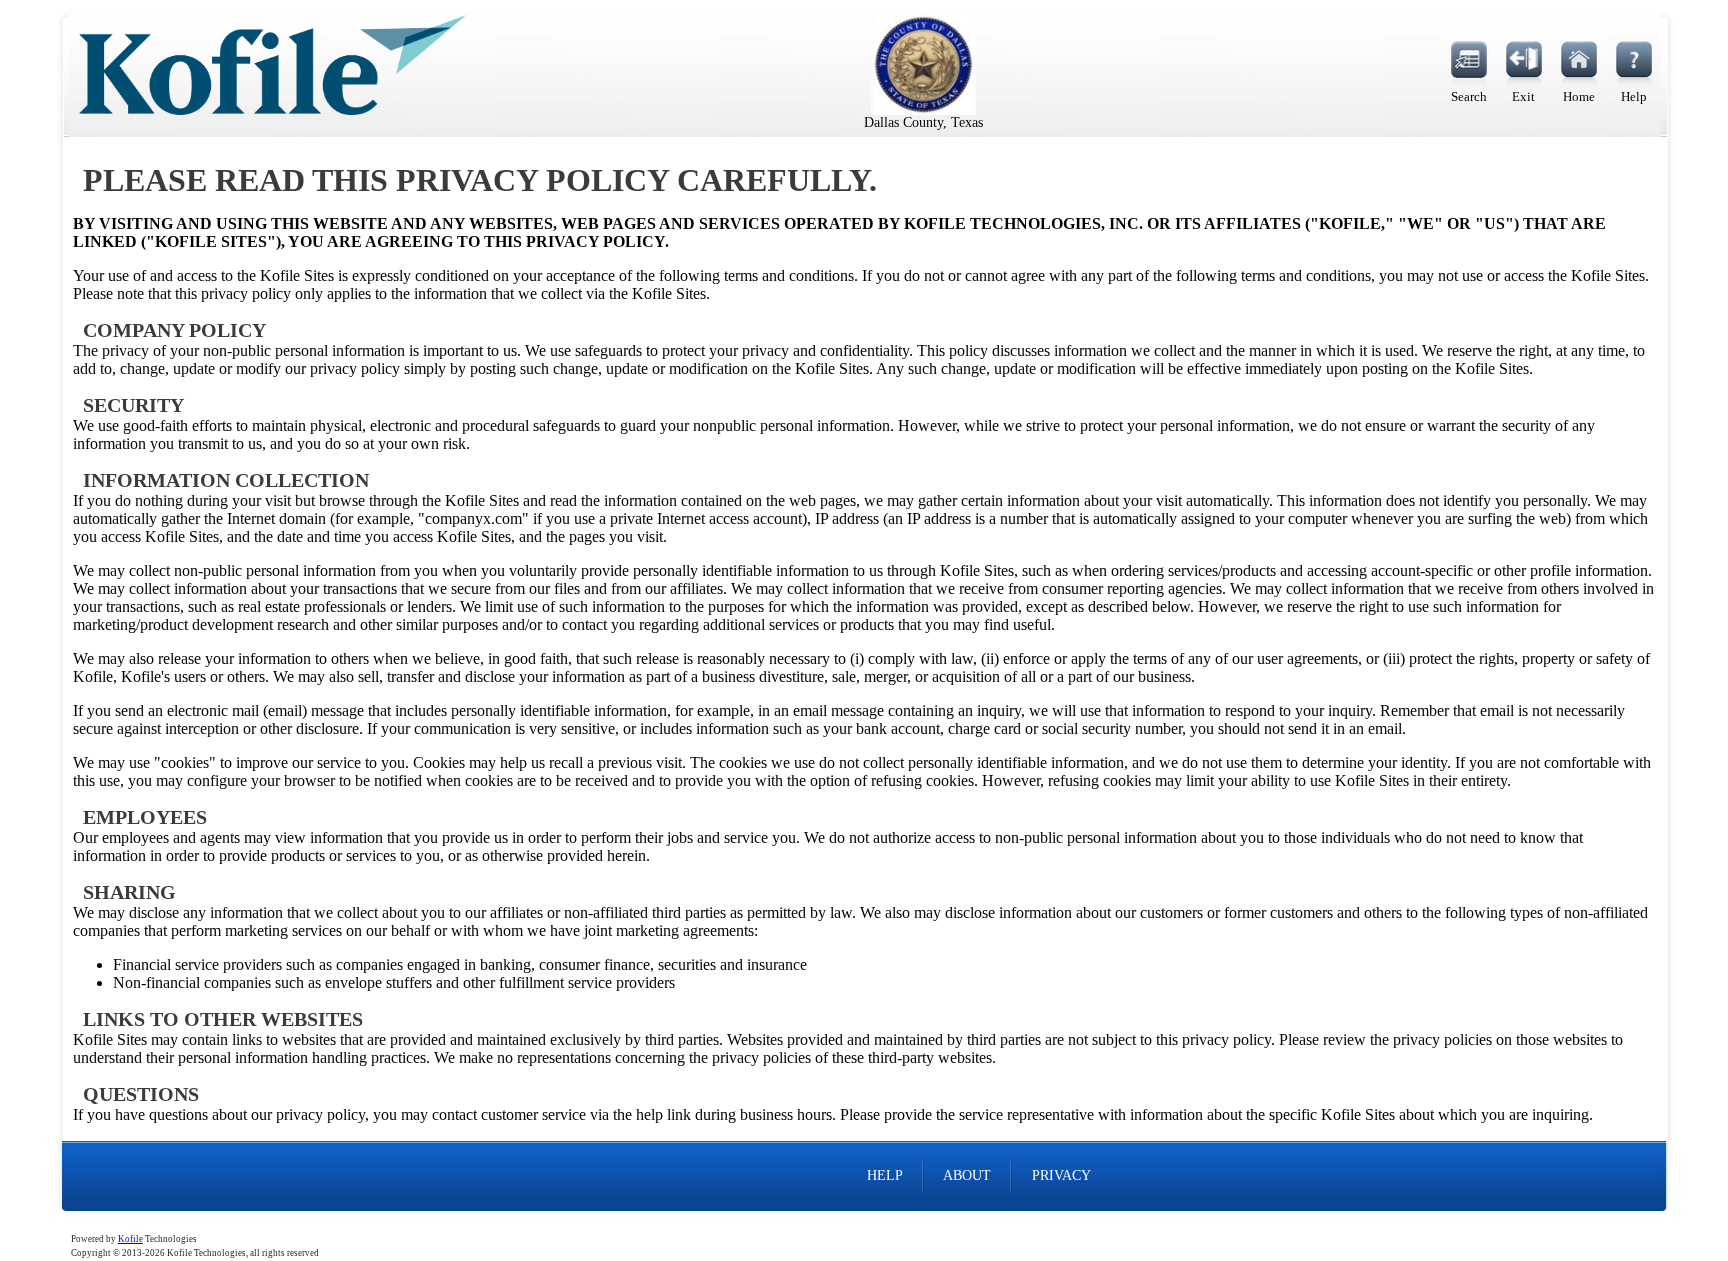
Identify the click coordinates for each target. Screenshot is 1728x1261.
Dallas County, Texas (923, 122)
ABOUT (967, 1175)
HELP (885, 1175)
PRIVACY (1061, 1175)
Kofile (130, 1239)
